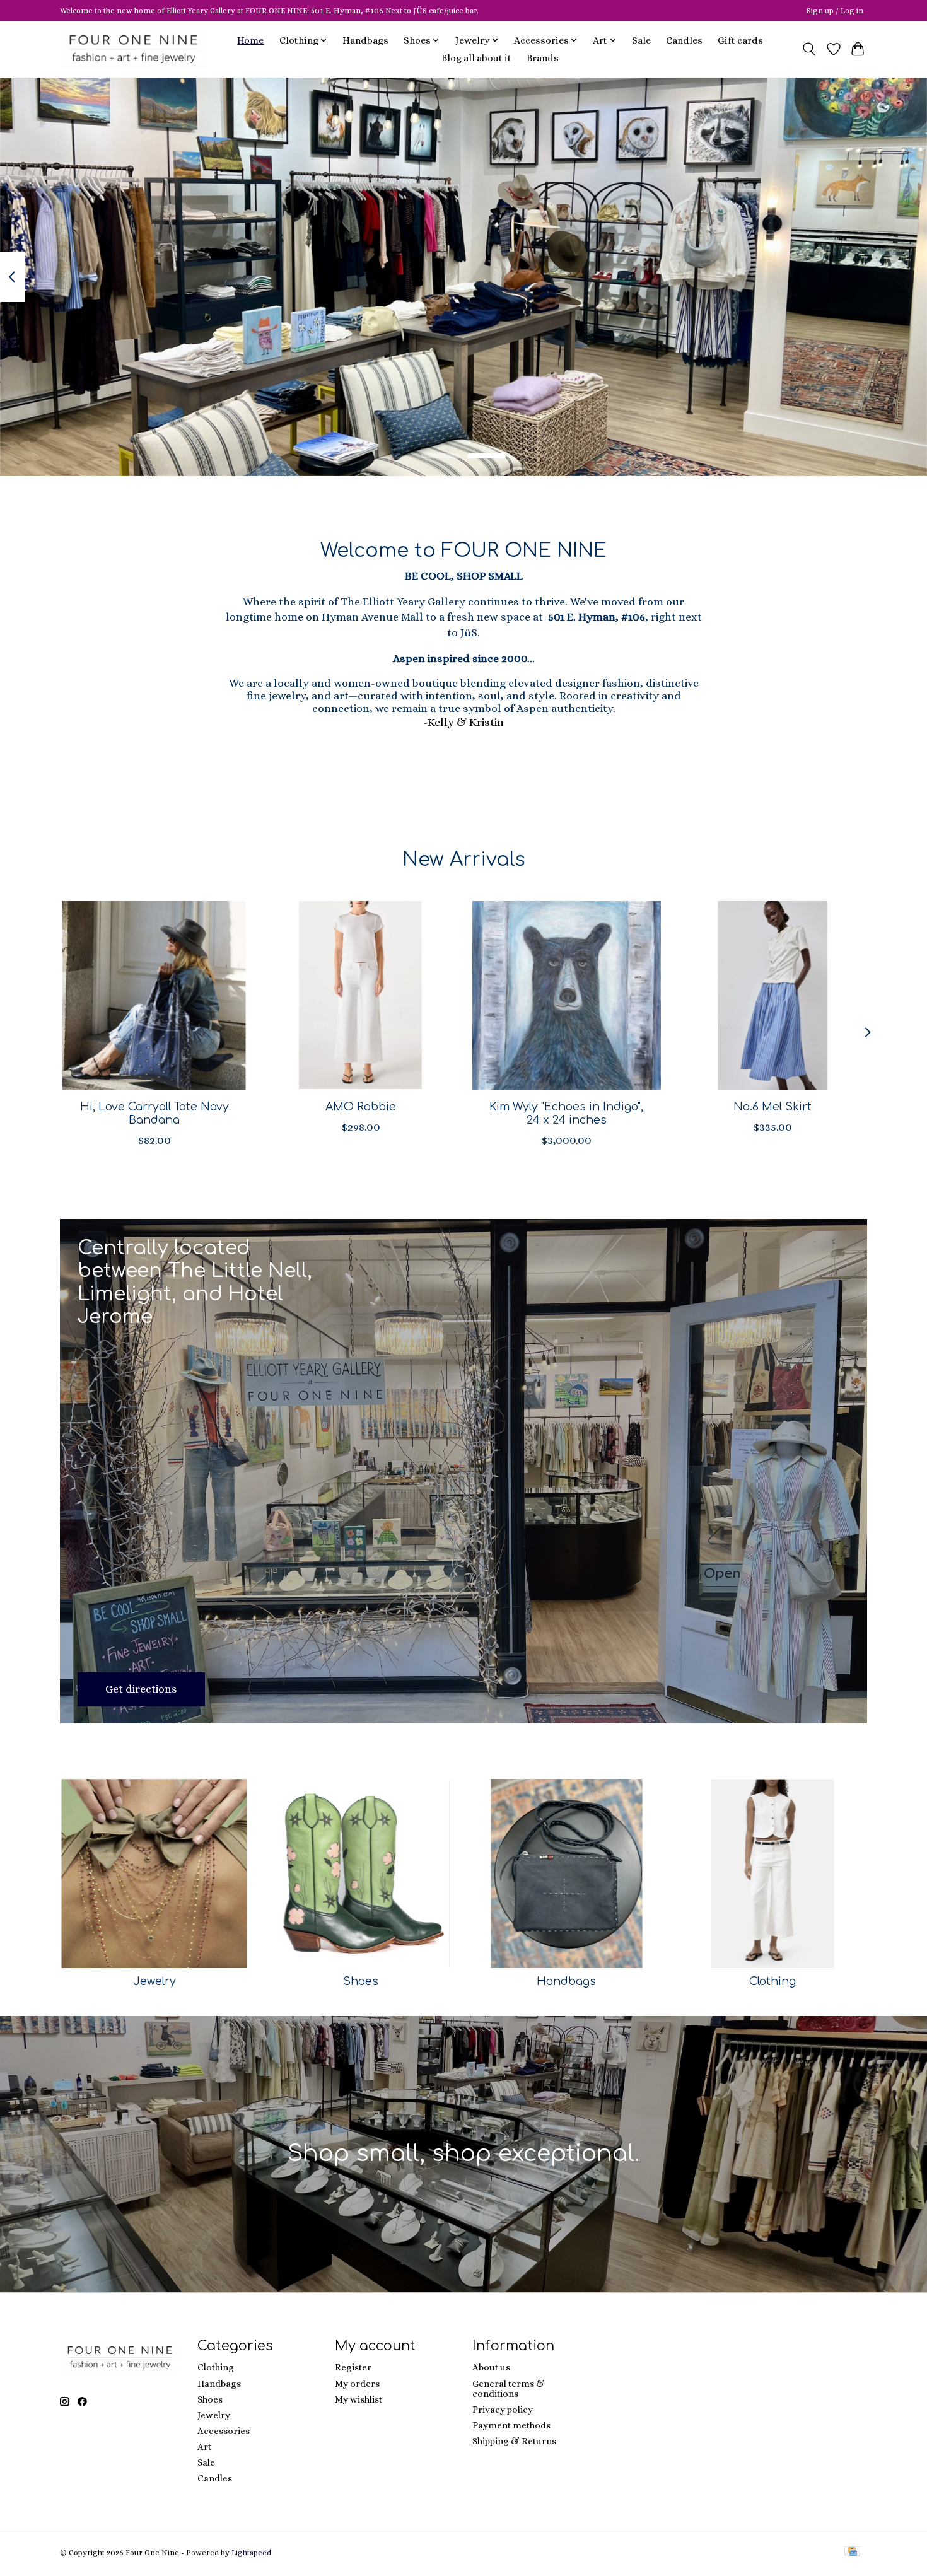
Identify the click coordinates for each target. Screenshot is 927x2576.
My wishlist (359, 2399)
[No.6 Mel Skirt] (773, 995)
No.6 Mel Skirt (772, 1106)
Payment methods (511, 2425)
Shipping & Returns (514, 2441)
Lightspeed (251, 2553)
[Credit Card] (852, 2552)
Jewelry (154, 1981)
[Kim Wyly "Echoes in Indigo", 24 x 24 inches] (567, 995)
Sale (641, 40)
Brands (543, 58)
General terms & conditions (509, 2389)
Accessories (224, 2431)
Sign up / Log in (835, 11)
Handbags (365, 40)
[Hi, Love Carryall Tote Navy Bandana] (154, 995)
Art (204, 2447)
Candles (684, 40)
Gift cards (740, 40)
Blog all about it (476, 58)
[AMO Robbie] (360, 995)
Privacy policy (503, 2410)
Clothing (772, 1981)
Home (250, 40)
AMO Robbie (361, 1106)
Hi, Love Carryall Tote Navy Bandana (154, 1113)
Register (353, 2367)
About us (491, 2367)
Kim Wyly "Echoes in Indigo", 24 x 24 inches (566, 1113)
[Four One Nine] (133, 49)
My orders (357, 2384)
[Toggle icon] (809, 49)
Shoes (361, 1981)
